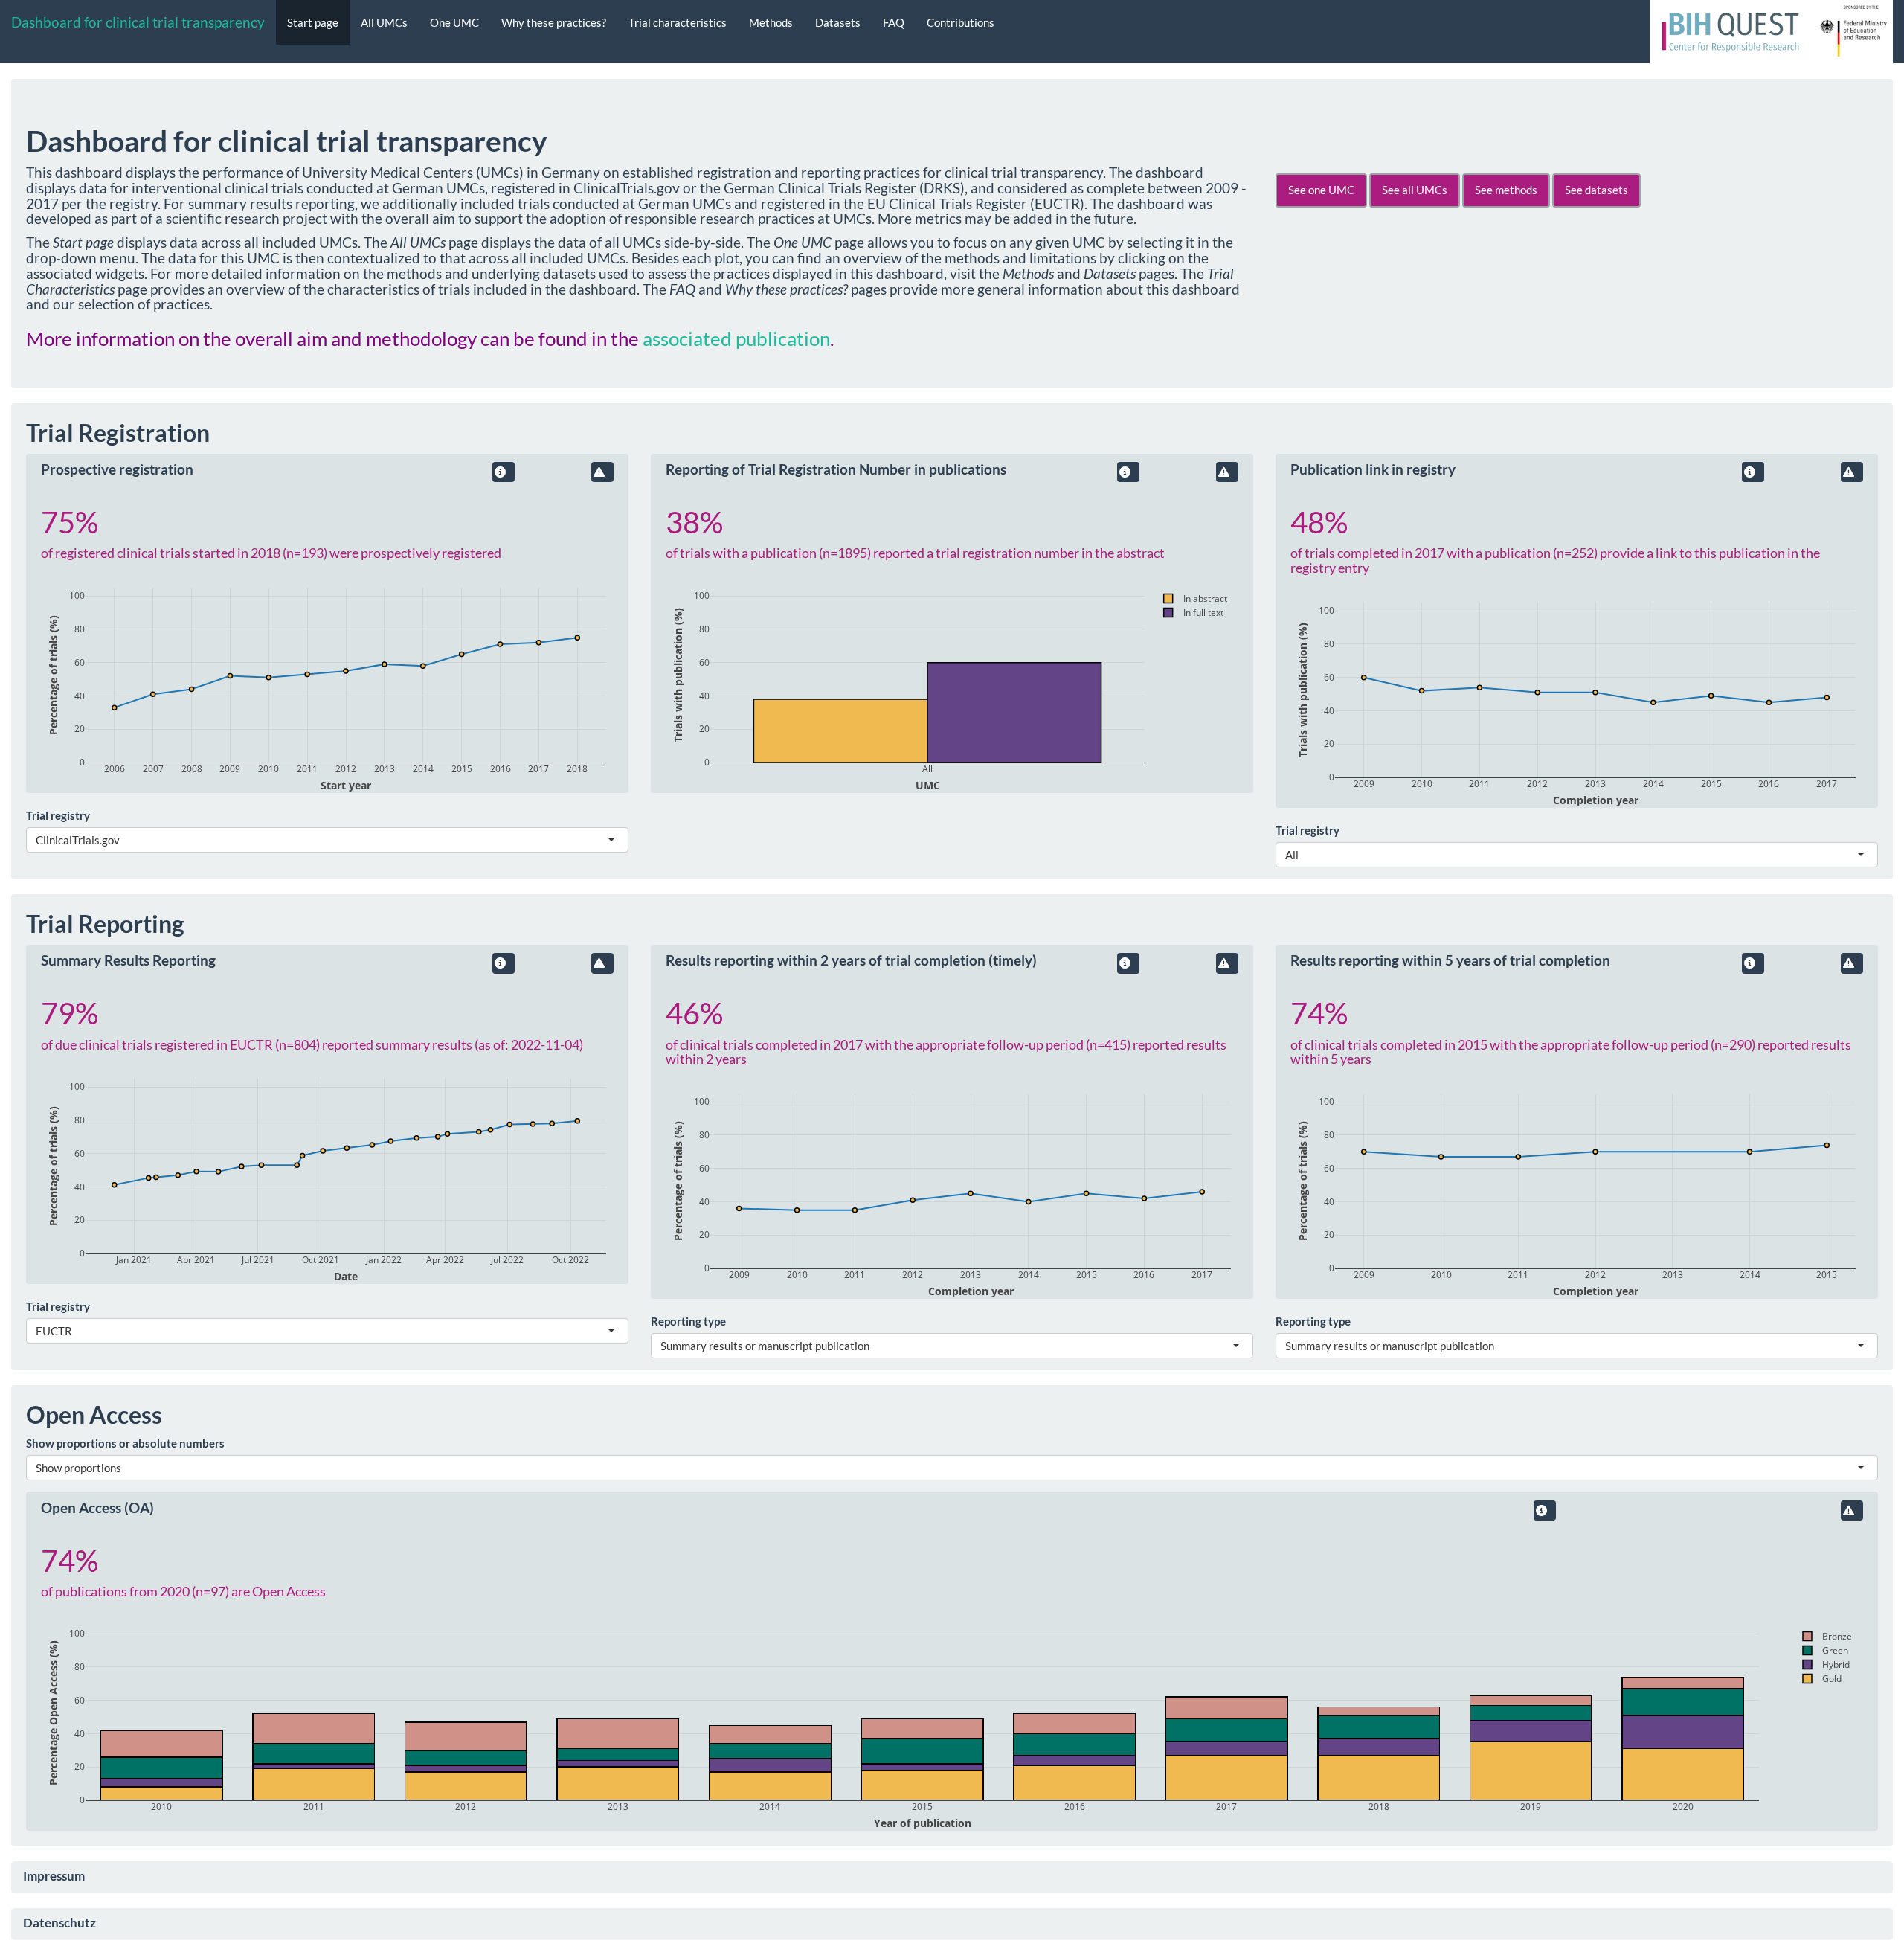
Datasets (838, 22)
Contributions (961, 22)
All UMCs (384, 22)
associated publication (736, 338)
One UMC (454, 22)
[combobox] (121, 840)
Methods (771, 22)
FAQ (894, 22)
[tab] (952, 1877)
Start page (313, 22)
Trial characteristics (678, 22)
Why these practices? (554, 22)
